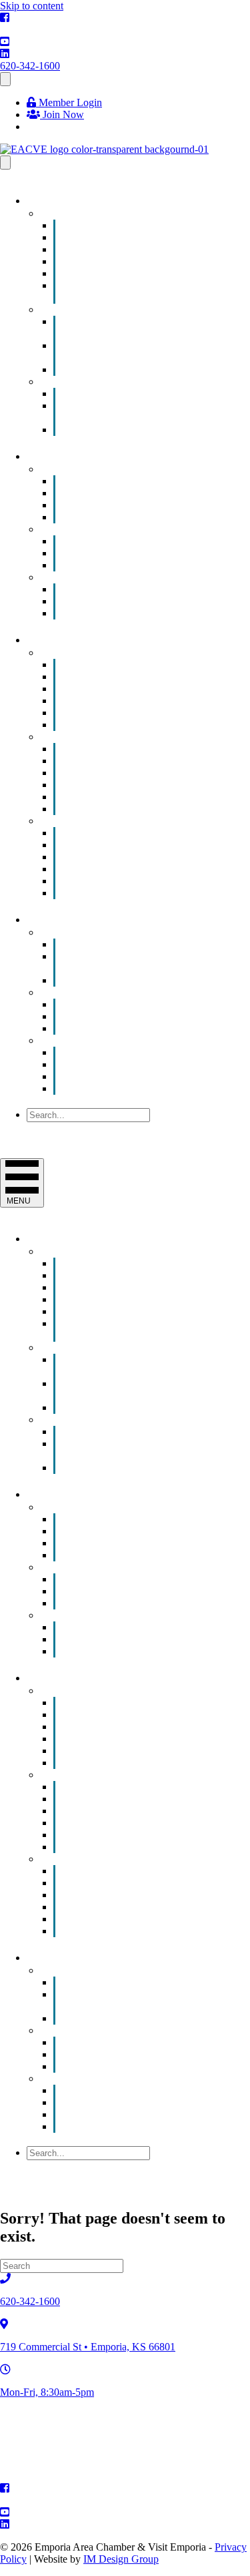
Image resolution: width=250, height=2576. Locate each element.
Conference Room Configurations (107, 962)
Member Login (69, 102)
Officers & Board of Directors (145, 1076)
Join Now (62, 114)
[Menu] (5, 79)
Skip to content (32, 6)
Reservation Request (125, 980)
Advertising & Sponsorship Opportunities (126, 327)
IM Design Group (121, 2559)
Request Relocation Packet (138, 893)
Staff (92, 1088)
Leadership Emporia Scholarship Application (137, 412)
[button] (59, 1128)
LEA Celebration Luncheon (141, 430)
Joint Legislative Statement (138, 1028)
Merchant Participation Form (142, 613)
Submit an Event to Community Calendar (135, 291)
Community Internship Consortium (116, 351)
